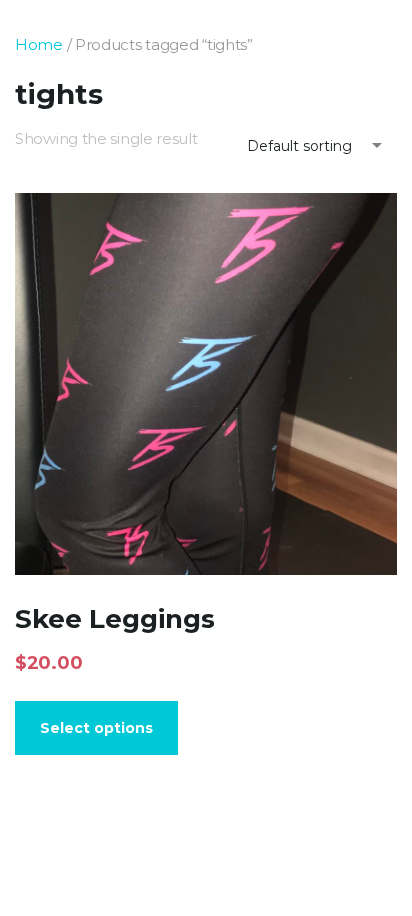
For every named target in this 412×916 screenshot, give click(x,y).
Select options (96, 728)
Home (39, 44)
